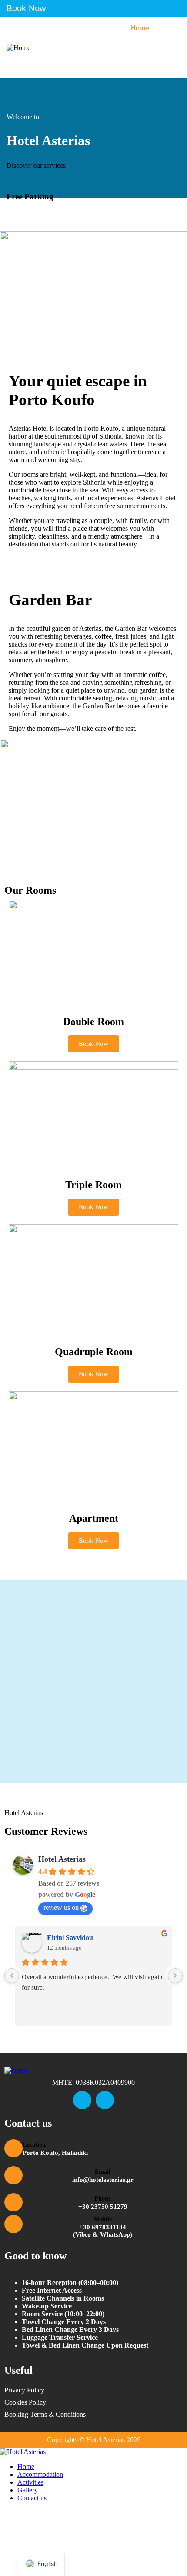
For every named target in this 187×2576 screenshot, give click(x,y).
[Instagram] (105, 2100)
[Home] (18, 48)
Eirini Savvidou (70, 1938)
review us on (61, 1908)
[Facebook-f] (82, 2100)
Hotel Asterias (62, 1859)
